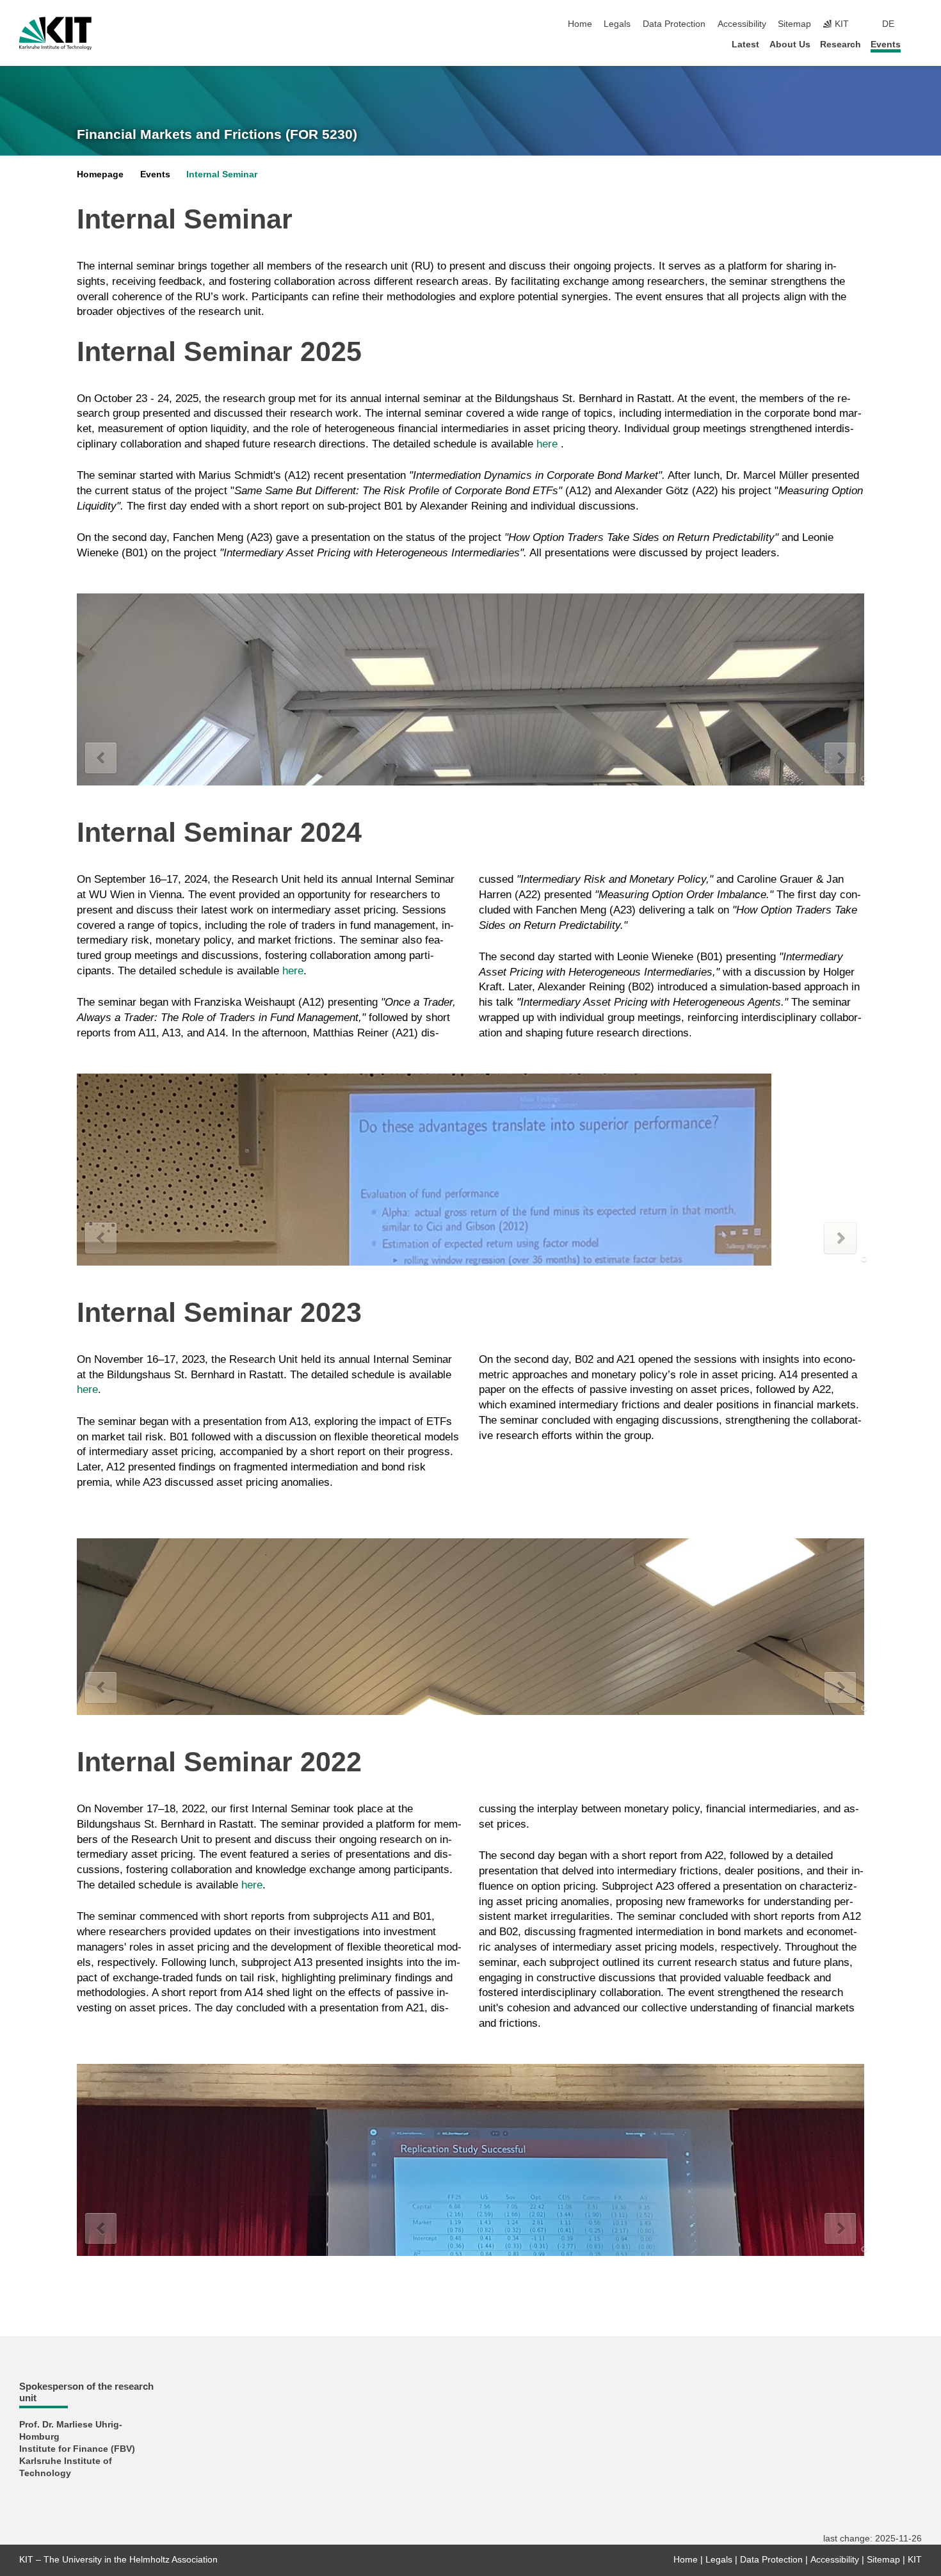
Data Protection (674, 24)
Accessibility (742, 24)
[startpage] (918, 44)
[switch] (918, 24)
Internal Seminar (222, 174)
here (549, 444)
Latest (745, 44)
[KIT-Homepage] (55, 33)
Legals (617, 24)
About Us (790, 44)
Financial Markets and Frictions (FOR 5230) (217, 134)
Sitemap (794, 24)
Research (840, 44)
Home (580, 24)
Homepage (100, 174)
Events (886, 44)
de (888, 24)
